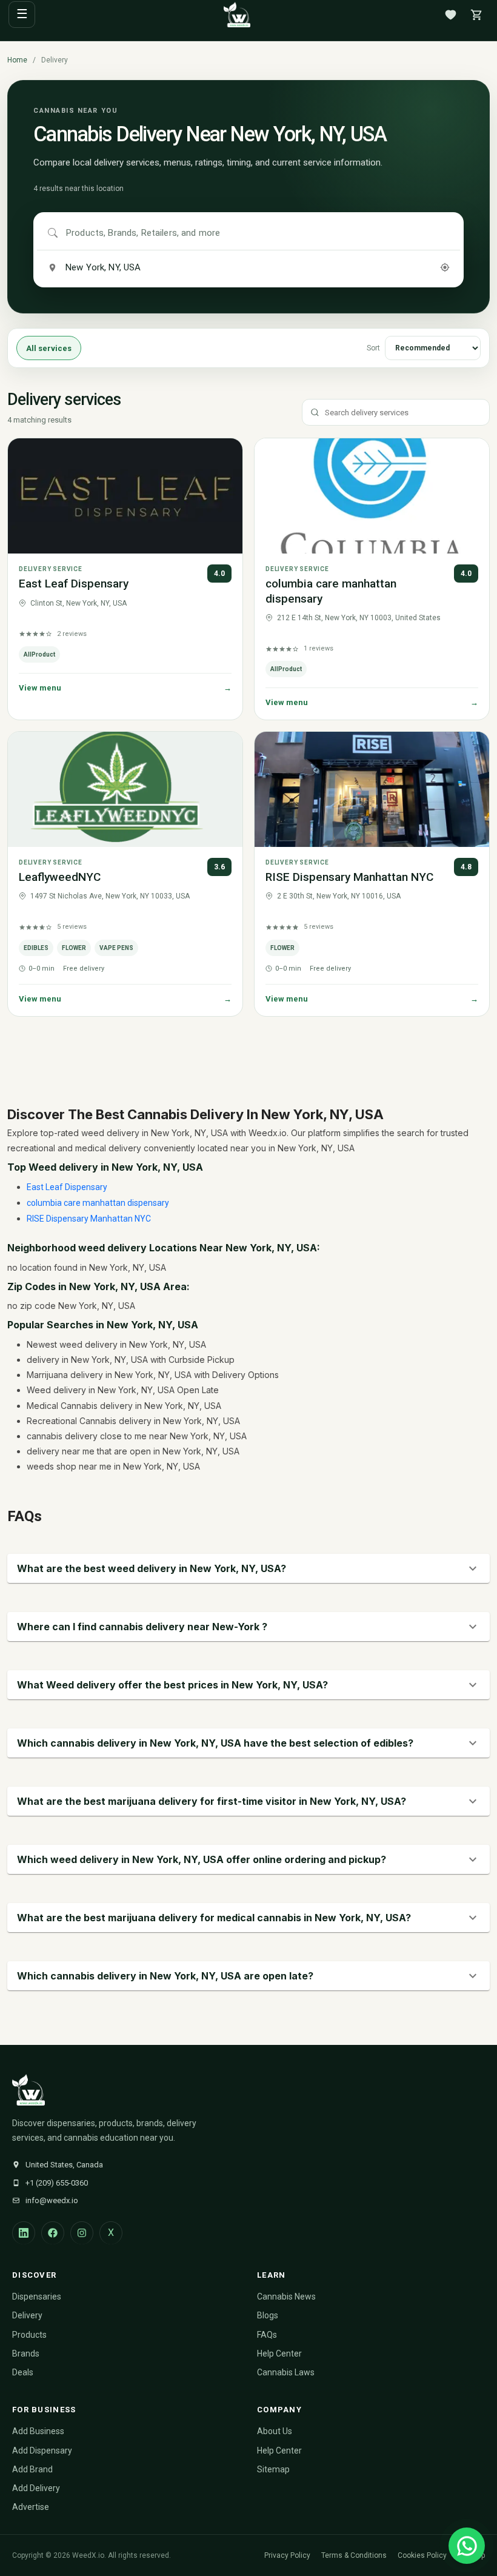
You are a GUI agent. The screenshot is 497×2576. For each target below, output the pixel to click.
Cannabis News (286, 2297)
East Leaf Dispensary (74, 584)
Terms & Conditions (354, 2555)
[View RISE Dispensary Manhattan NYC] (372, 789)
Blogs (268, 2315)
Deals (23, 2372)
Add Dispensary (42, 2451)
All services (49, 348)
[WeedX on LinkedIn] (24, 2233)
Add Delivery (36, 2488)
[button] (248, 1568)
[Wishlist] (450, 15)
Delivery (27, 2315)
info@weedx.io (52, 2200)
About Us (275, 2431)
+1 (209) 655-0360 (57, 2183)
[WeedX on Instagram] (82, 2233)
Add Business (38, 2431)
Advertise (31, 2507)
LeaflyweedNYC (60, 877)
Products (29, 2335)
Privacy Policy (287, 2555)
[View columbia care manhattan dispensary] (372, 496)
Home (17, 60)
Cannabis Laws (286, 2372)
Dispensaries (37, 2297)
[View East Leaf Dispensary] (125, 496)
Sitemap (273, 2469)
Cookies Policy (422, 2555)
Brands (26, 2354)
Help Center (279, 2354)
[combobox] (258, 233)
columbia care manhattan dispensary (98, 1203)
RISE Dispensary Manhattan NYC (349, 877)
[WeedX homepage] (237, 15)
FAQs (267, 2335)
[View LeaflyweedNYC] (125, 789)
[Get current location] (445, 267)
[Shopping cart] (476, 15)
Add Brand (32, 2469)
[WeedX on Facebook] (53, 2233)
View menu (125, 688)
